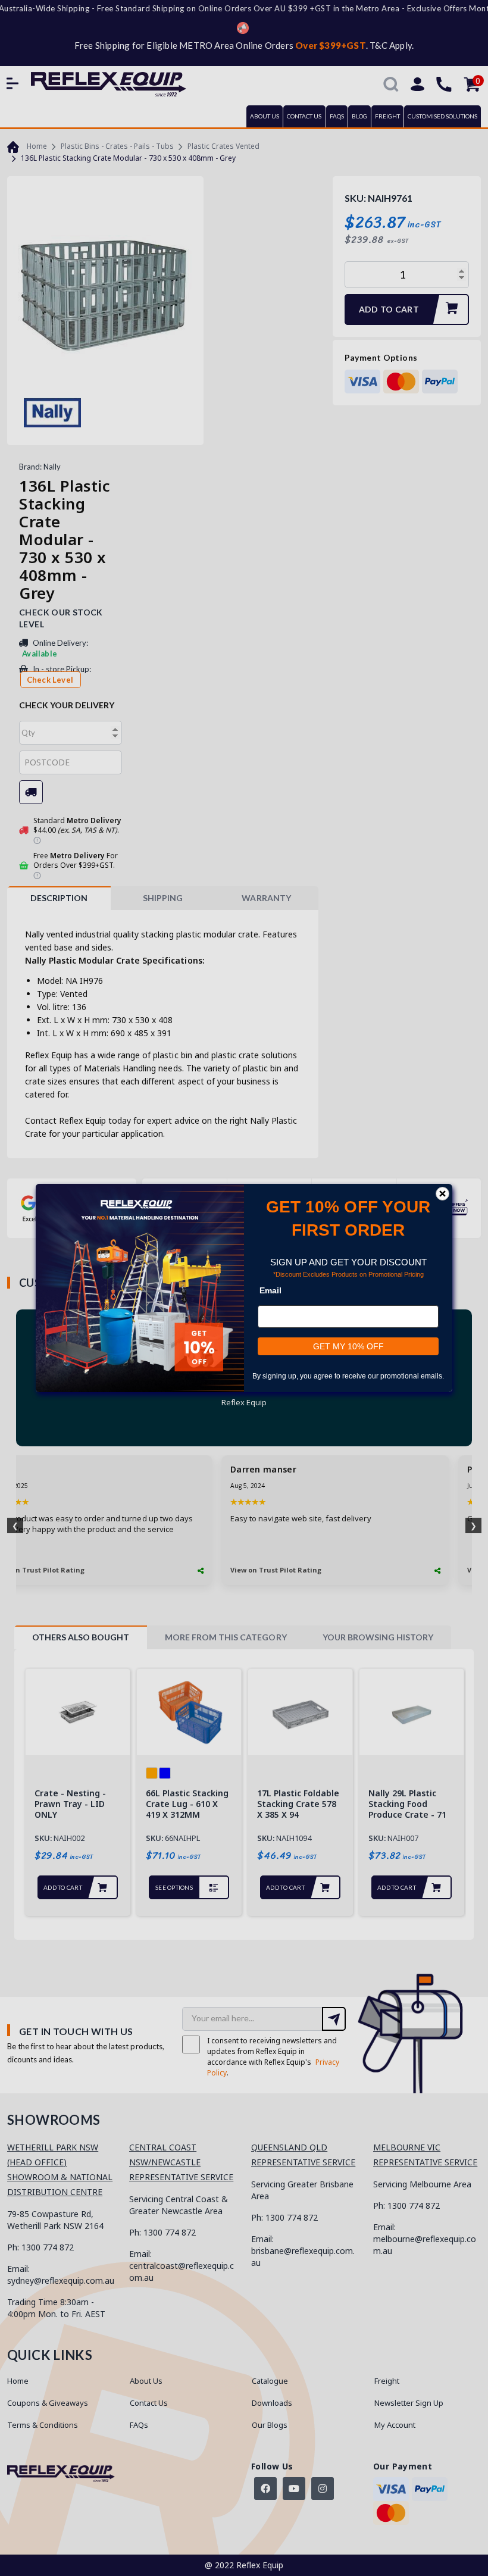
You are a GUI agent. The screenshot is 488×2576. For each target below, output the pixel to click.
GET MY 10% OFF (348, 1346)
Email (270, 1290)
